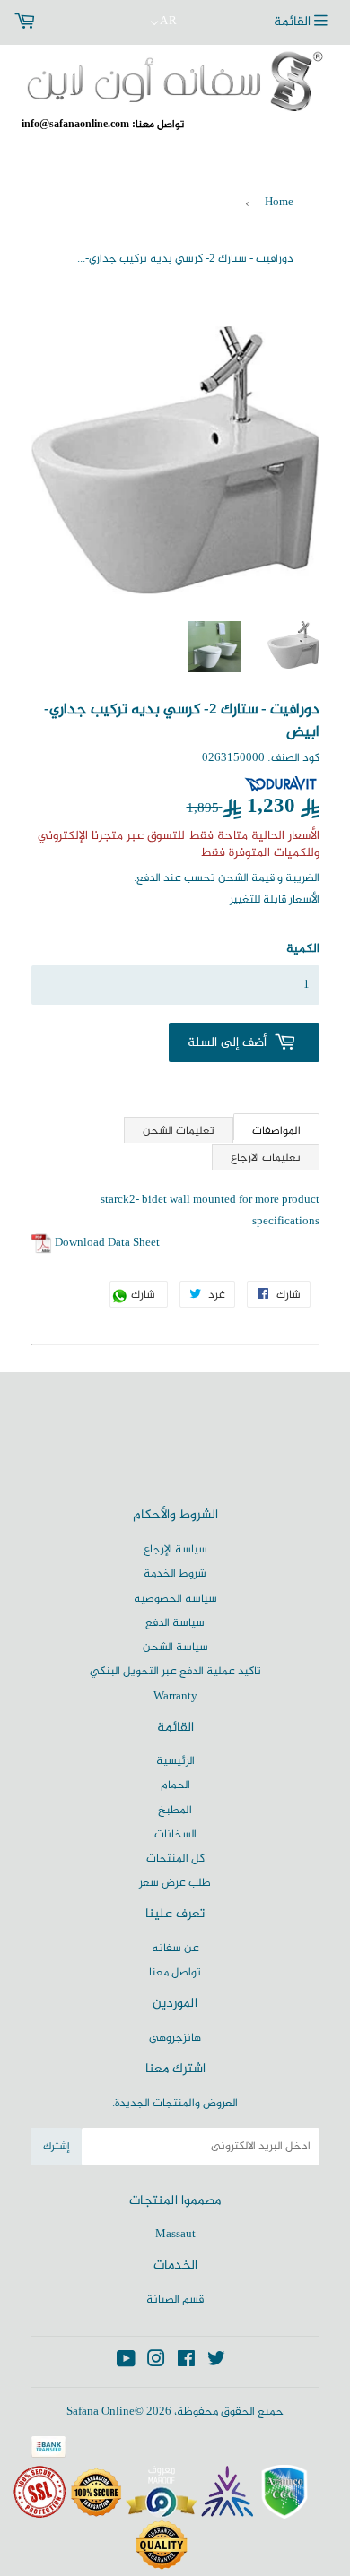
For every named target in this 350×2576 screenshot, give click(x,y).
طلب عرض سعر (175, 1883)
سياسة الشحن (175, 1647)
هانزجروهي (175, 2038)
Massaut (175, 2235)
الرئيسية (175, 1761)
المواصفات (276, 1131)
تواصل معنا (175, 1973)
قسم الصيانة (175, 2300)
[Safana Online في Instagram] (156, 2363)
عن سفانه (175, 1949)
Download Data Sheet (107, 1243)
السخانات (175, 1835)
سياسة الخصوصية (175, 1599)
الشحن (233, 878)
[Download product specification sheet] (42, 1243)
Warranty (175, 1697)
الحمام (175, 1785)
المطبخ (175, 1811)
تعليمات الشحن (179, 1131)
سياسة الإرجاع (175, 1550)
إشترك (57, 2147)
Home (279, 203)
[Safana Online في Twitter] (216, 2363)
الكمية (303, 949)
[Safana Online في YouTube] (126, 2363)
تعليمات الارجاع (266, 1158)
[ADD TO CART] (244, 1042)
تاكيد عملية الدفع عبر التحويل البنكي (175, 1672)
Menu (305, 22)
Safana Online (101, 2412)
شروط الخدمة (175, 1574)
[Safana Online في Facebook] (186, 2363)
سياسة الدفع (175, 1623)
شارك (148, 1297)
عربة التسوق (66, 22)
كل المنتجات (175, 1859)
